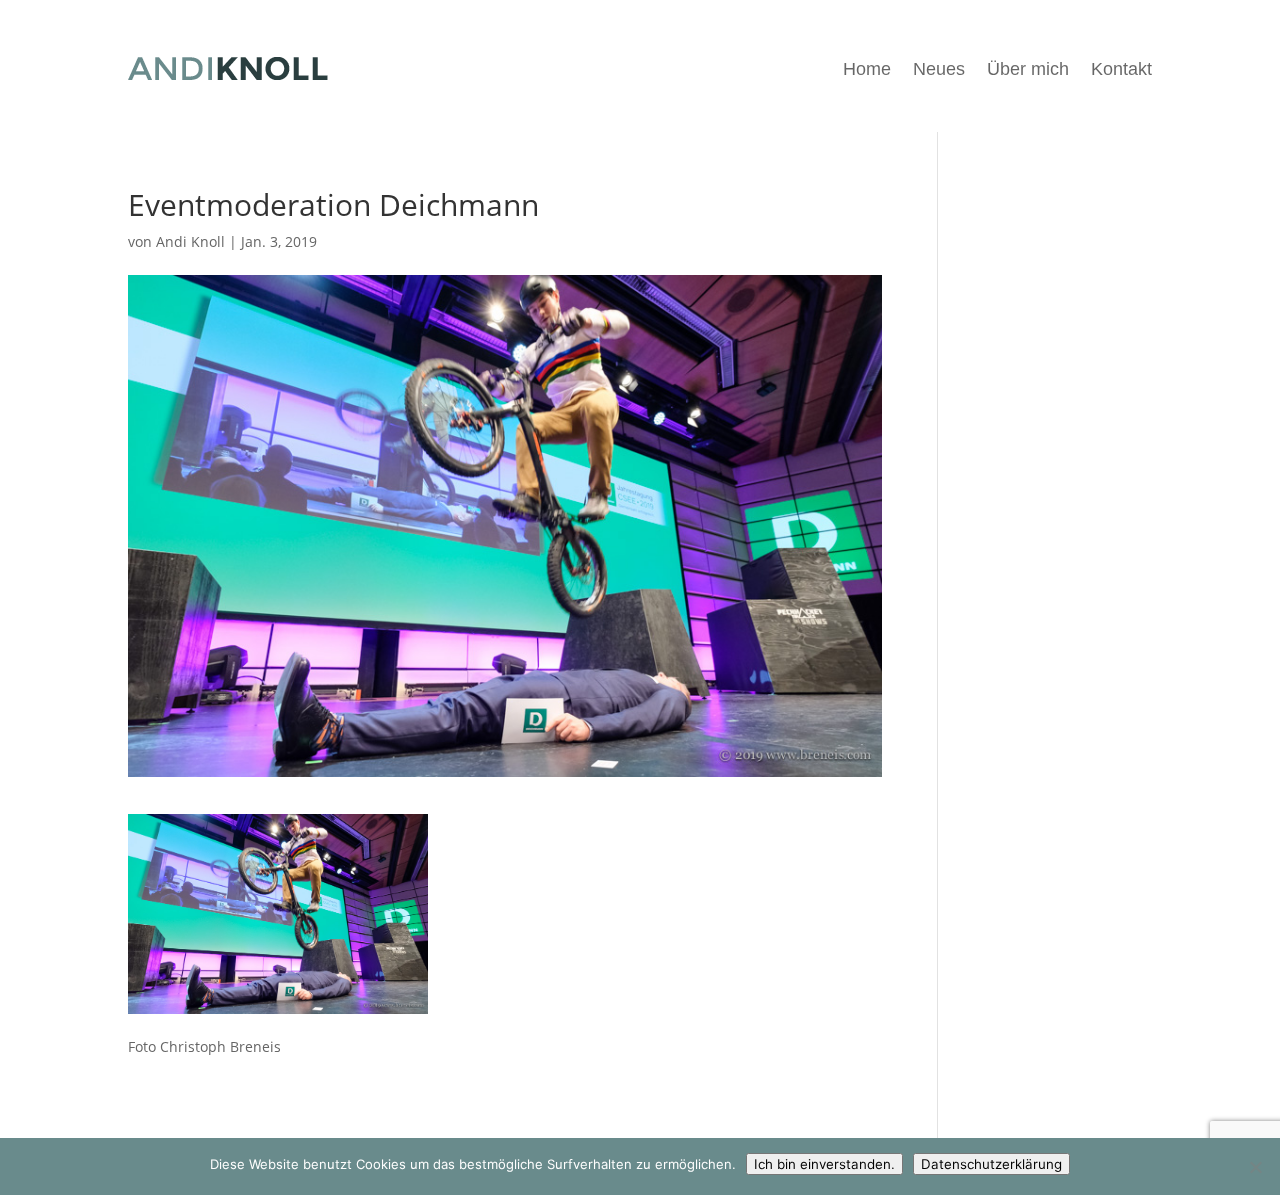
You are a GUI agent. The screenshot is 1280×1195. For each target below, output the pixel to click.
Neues (939, 69)
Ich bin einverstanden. (824, 1164)
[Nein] (1255, 1167)
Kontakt (1121, 69)
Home (867, 69)
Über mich (1028, 69)
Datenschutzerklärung (991, 1164)
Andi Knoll (190, 241)
